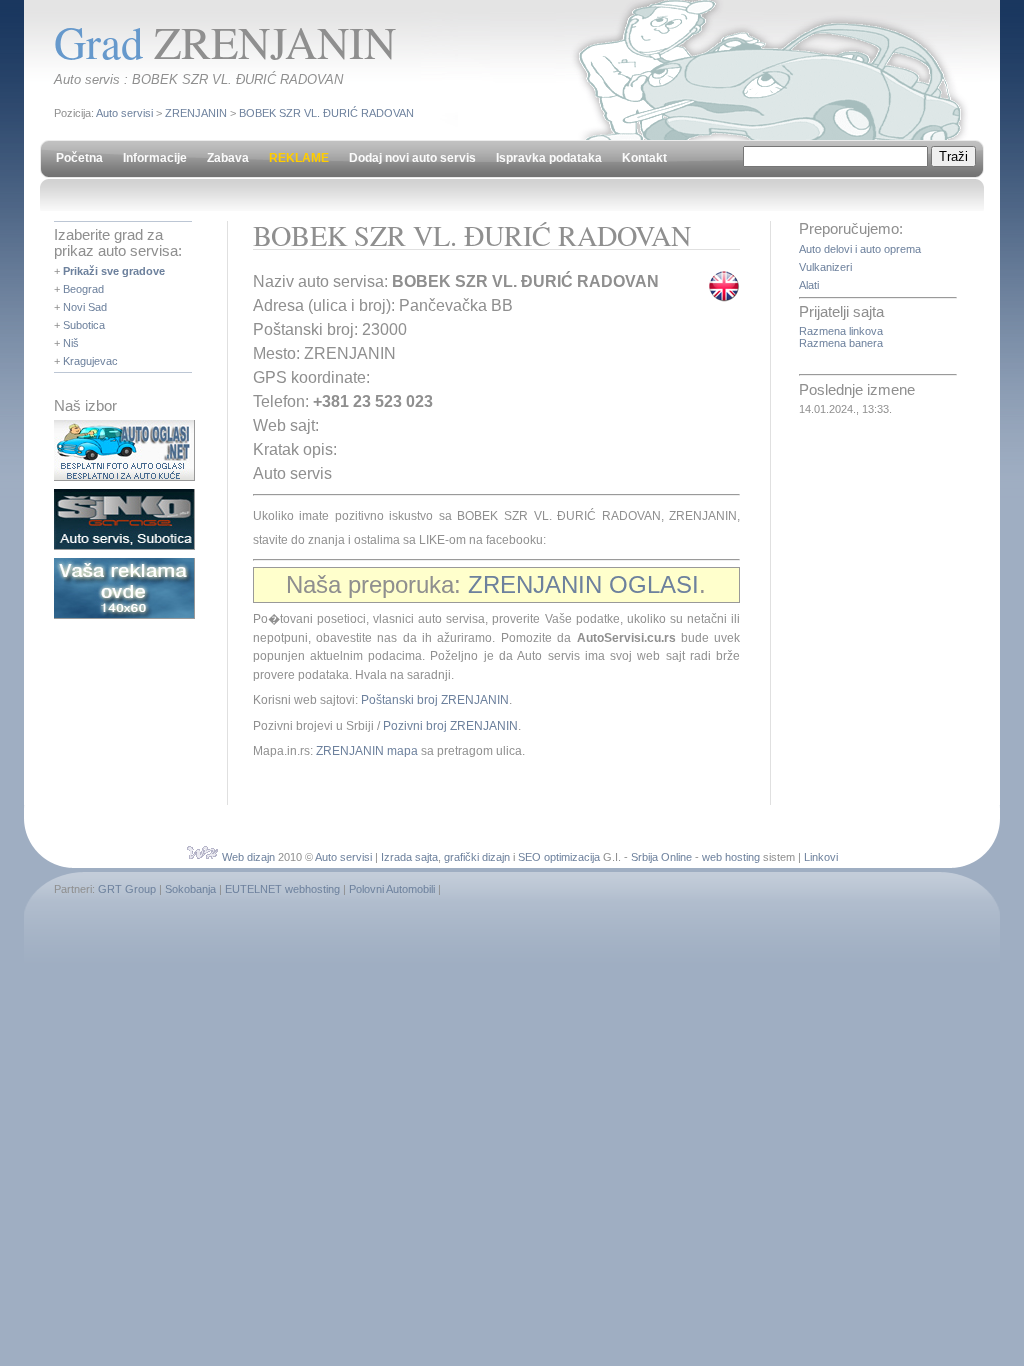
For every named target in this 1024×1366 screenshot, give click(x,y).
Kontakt (644, 158)
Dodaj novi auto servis (412, 158)
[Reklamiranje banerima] (124, 615)
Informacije (155, 158)
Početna (79, 158)
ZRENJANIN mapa (367, 751)
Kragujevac (90, 361)
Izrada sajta (409, 857)
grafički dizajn (477, 857)
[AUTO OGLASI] (124, 477)
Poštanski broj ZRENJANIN (435, 700)
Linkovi (821, 857)
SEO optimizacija (559, 857)
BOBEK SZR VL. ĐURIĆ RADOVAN (326, 113)
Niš (71, 343)
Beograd (83, 289)
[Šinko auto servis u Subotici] (124, 546)
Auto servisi (124, 113)
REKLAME (299, 158)
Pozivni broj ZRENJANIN (450, 726)
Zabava (228, 158)
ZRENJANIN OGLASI (583, 584)
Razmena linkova (841, 331)
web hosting (731, 857)
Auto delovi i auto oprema (860, 249)
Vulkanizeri (825, 267)
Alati (809, 285)
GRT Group (127, 889)
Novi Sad (85, 307)
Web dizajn (248, 857)
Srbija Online (661, 857)
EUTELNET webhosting (282, 889)
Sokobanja (190, 889)
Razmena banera (841, 343)
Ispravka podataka (549, 158)
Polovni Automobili (392, 889)
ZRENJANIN (196, 113)
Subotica (84, 325)
